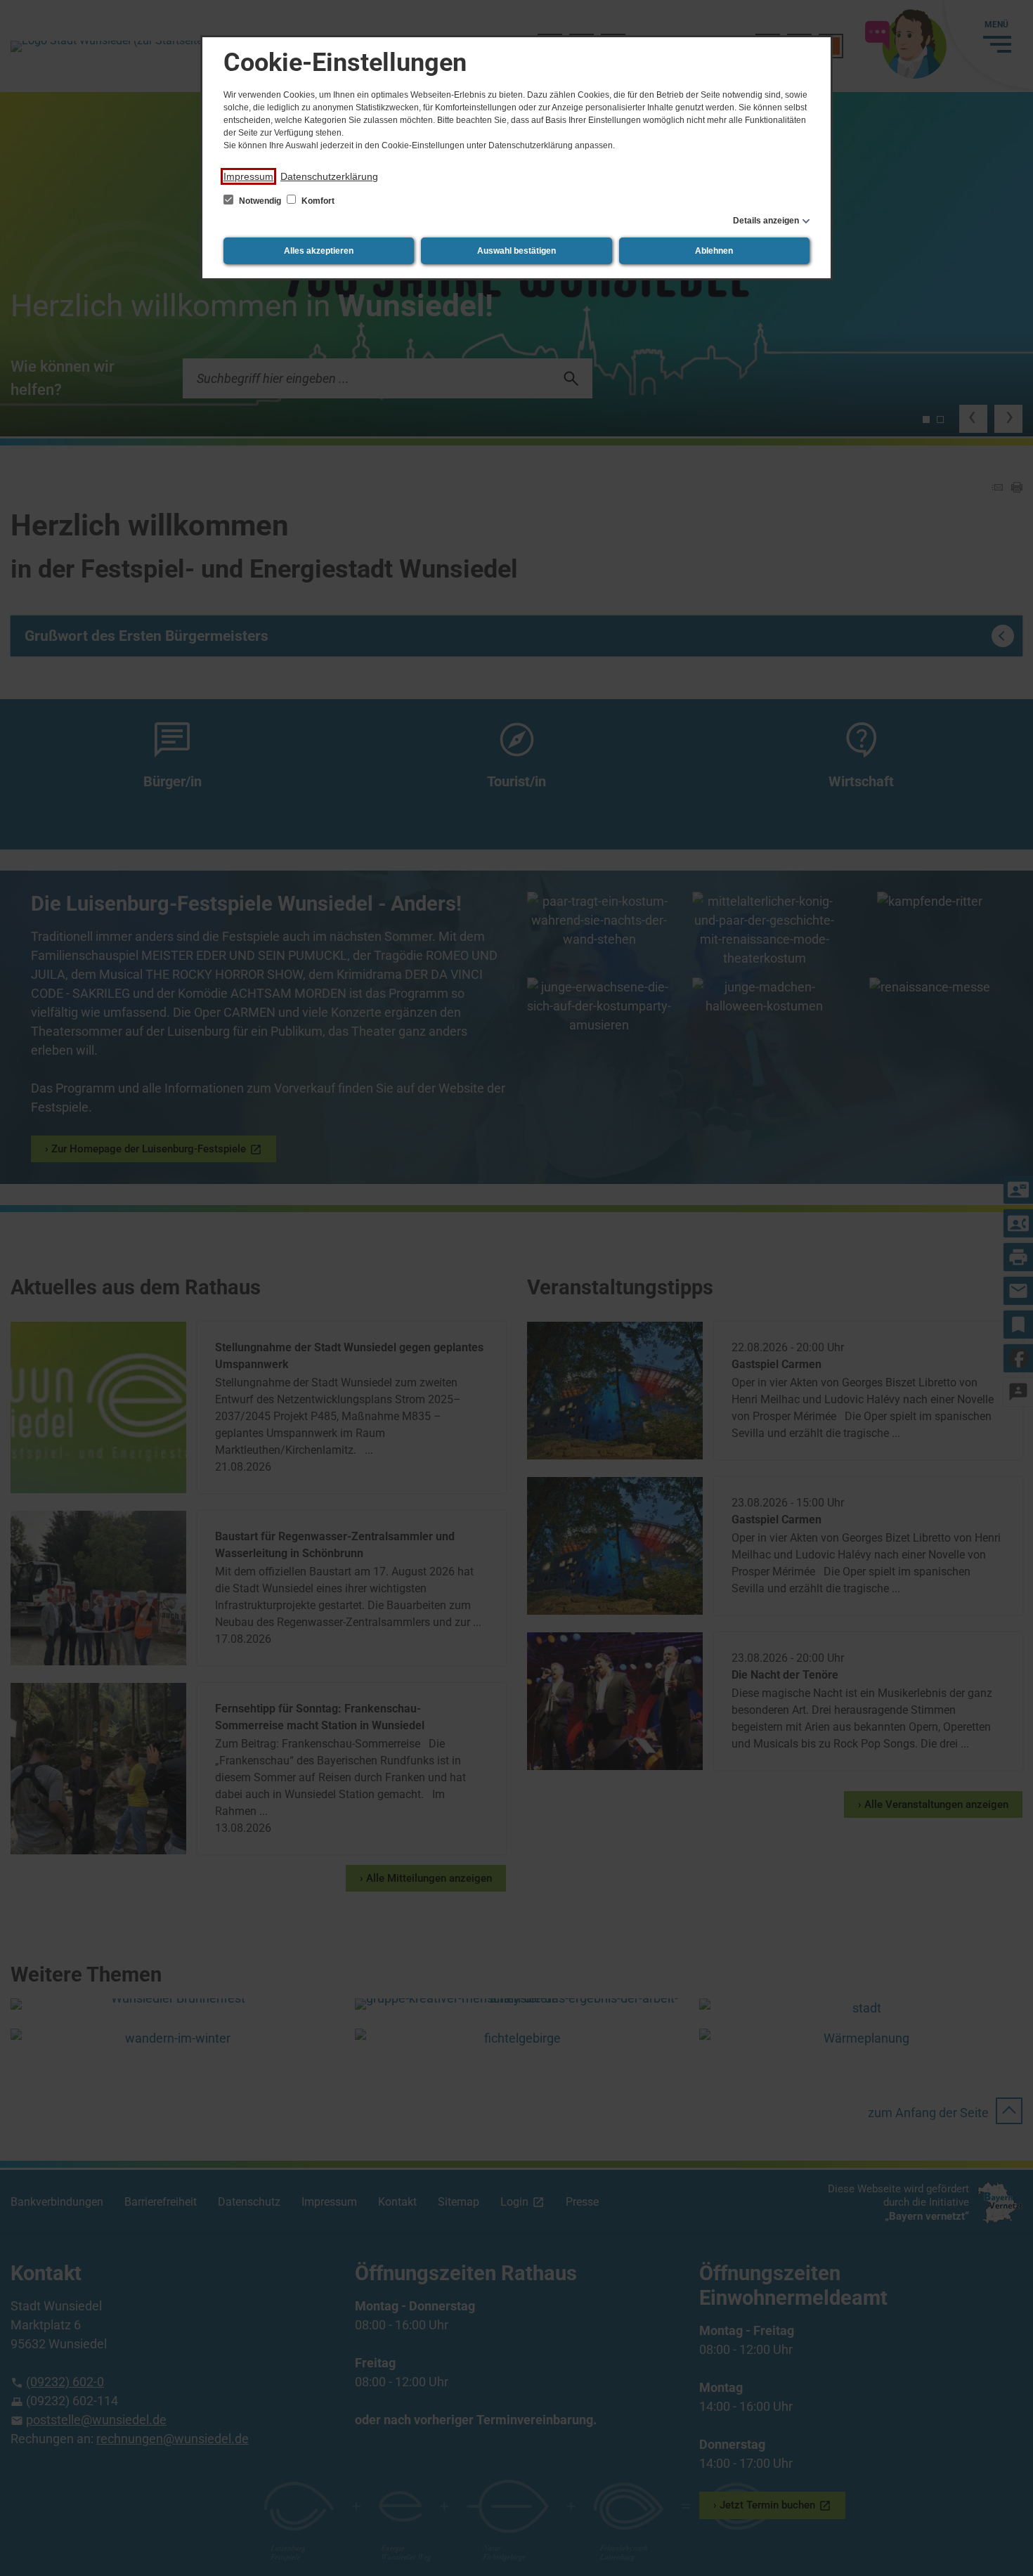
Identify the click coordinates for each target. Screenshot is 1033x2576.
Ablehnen (714, 251)
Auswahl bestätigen (516, 251)
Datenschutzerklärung (329, 176)
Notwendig (260, 201)
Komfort (317, 201)
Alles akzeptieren (319, 251)
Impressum (248, 176)
